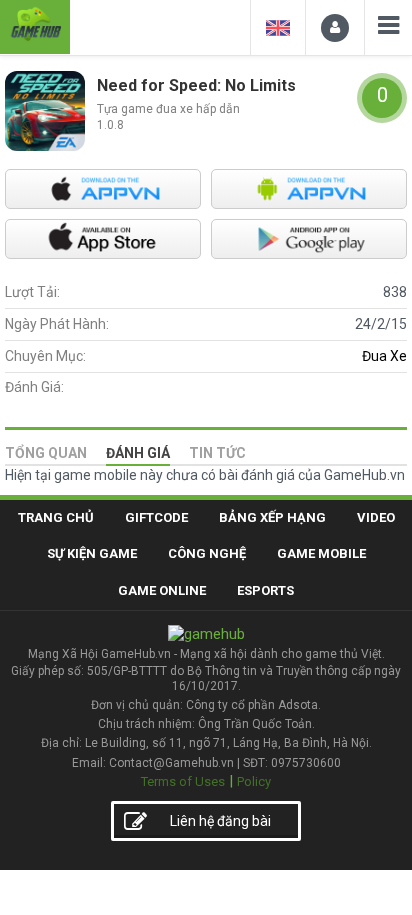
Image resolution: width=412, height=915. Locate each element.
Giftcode (156, 517)
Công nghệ (207, 553)
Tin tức (217, 453)
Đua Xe (384, 356)
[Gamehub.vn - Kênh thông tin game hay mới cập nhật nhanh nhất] (35, 24)
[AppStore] (103, 239)
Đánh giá (138, 453)
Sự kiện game (92, 553)
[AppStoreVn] (309, 189)
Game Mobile (321, 553)
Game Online (162, 590)
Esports (265, 590)
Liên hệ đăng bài (220, 821)
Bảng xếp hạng (272, 517)
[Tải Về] (103, 189)
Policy (254, 781)
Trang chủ (56, 517)
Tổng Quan (46, 453)
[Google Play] (309, 239)
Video (376, 517)
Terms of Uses (183, 781)
